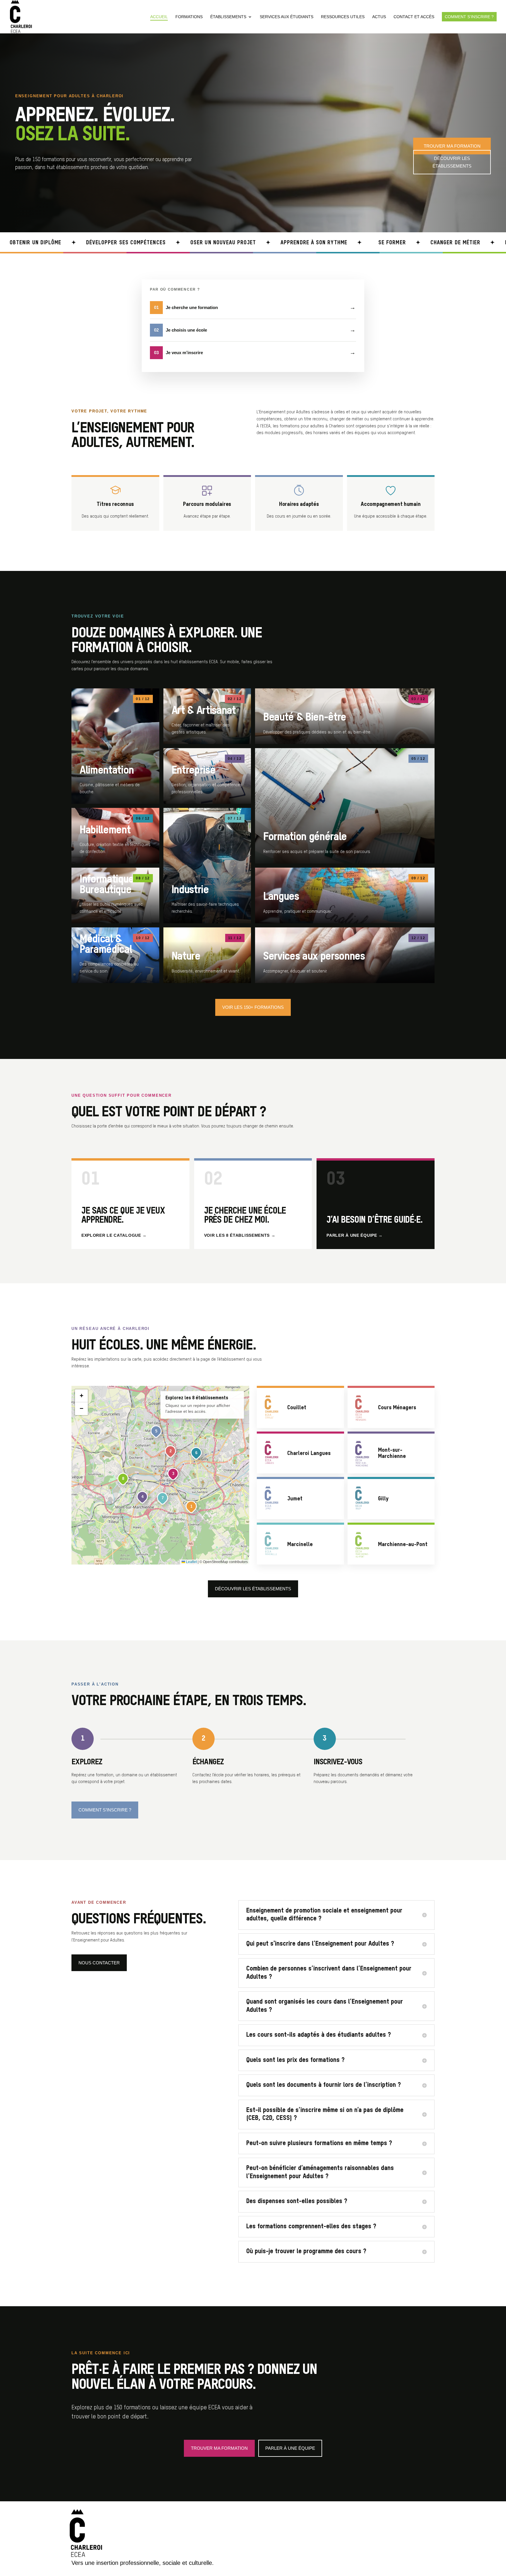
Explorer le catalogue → (114, 1235)
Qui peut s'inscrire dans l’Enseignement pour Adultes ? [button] (320, 1944)
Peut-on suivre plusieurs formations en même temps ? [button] (319, 2143)
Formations (189, 17)
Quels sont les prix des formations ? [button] (295, 2060)
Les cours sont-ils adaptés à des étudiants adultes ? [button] (319, 2035)
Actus (379, 17)
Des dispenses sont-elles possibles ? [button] (297, 2201)
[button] (192, 1507)
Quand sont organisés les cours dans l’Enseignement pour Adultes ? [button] (325, 2006)
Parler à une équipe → (355, 1235)
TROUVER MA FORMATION (452, 146)
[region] (160, 1475)
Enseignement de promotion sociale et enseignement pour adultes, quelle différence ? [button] (324, 1915)
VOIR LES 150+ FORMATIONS (253, 1007)
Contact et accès (414, 17)
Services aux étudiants (287, 17)
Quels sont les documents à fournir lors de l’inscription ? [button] (324, 2085)
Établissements (228, 17)
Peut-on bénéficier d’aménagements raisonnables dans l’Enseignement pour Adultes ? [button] (320, 2172)
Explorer (115, 746)
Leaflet (191, 1562)
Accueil (159, 17)
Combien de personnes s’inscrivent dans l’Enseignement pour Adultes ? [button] (329, 1973)
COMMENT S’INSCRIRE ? (105, 1810)
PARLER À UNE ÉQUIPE (290, 2448)
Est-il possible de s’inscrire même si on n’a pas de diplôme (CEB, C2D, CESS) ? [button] (325, 2114)
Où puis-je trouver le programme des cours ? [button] (306, 2251)
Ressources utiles (343, 17)
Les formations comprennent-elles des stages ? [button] (311, 2227)
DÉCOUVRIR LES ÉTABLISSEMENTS (452, 162)
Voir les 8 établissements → (240, 1235)
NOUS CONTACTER (99, 1963)
